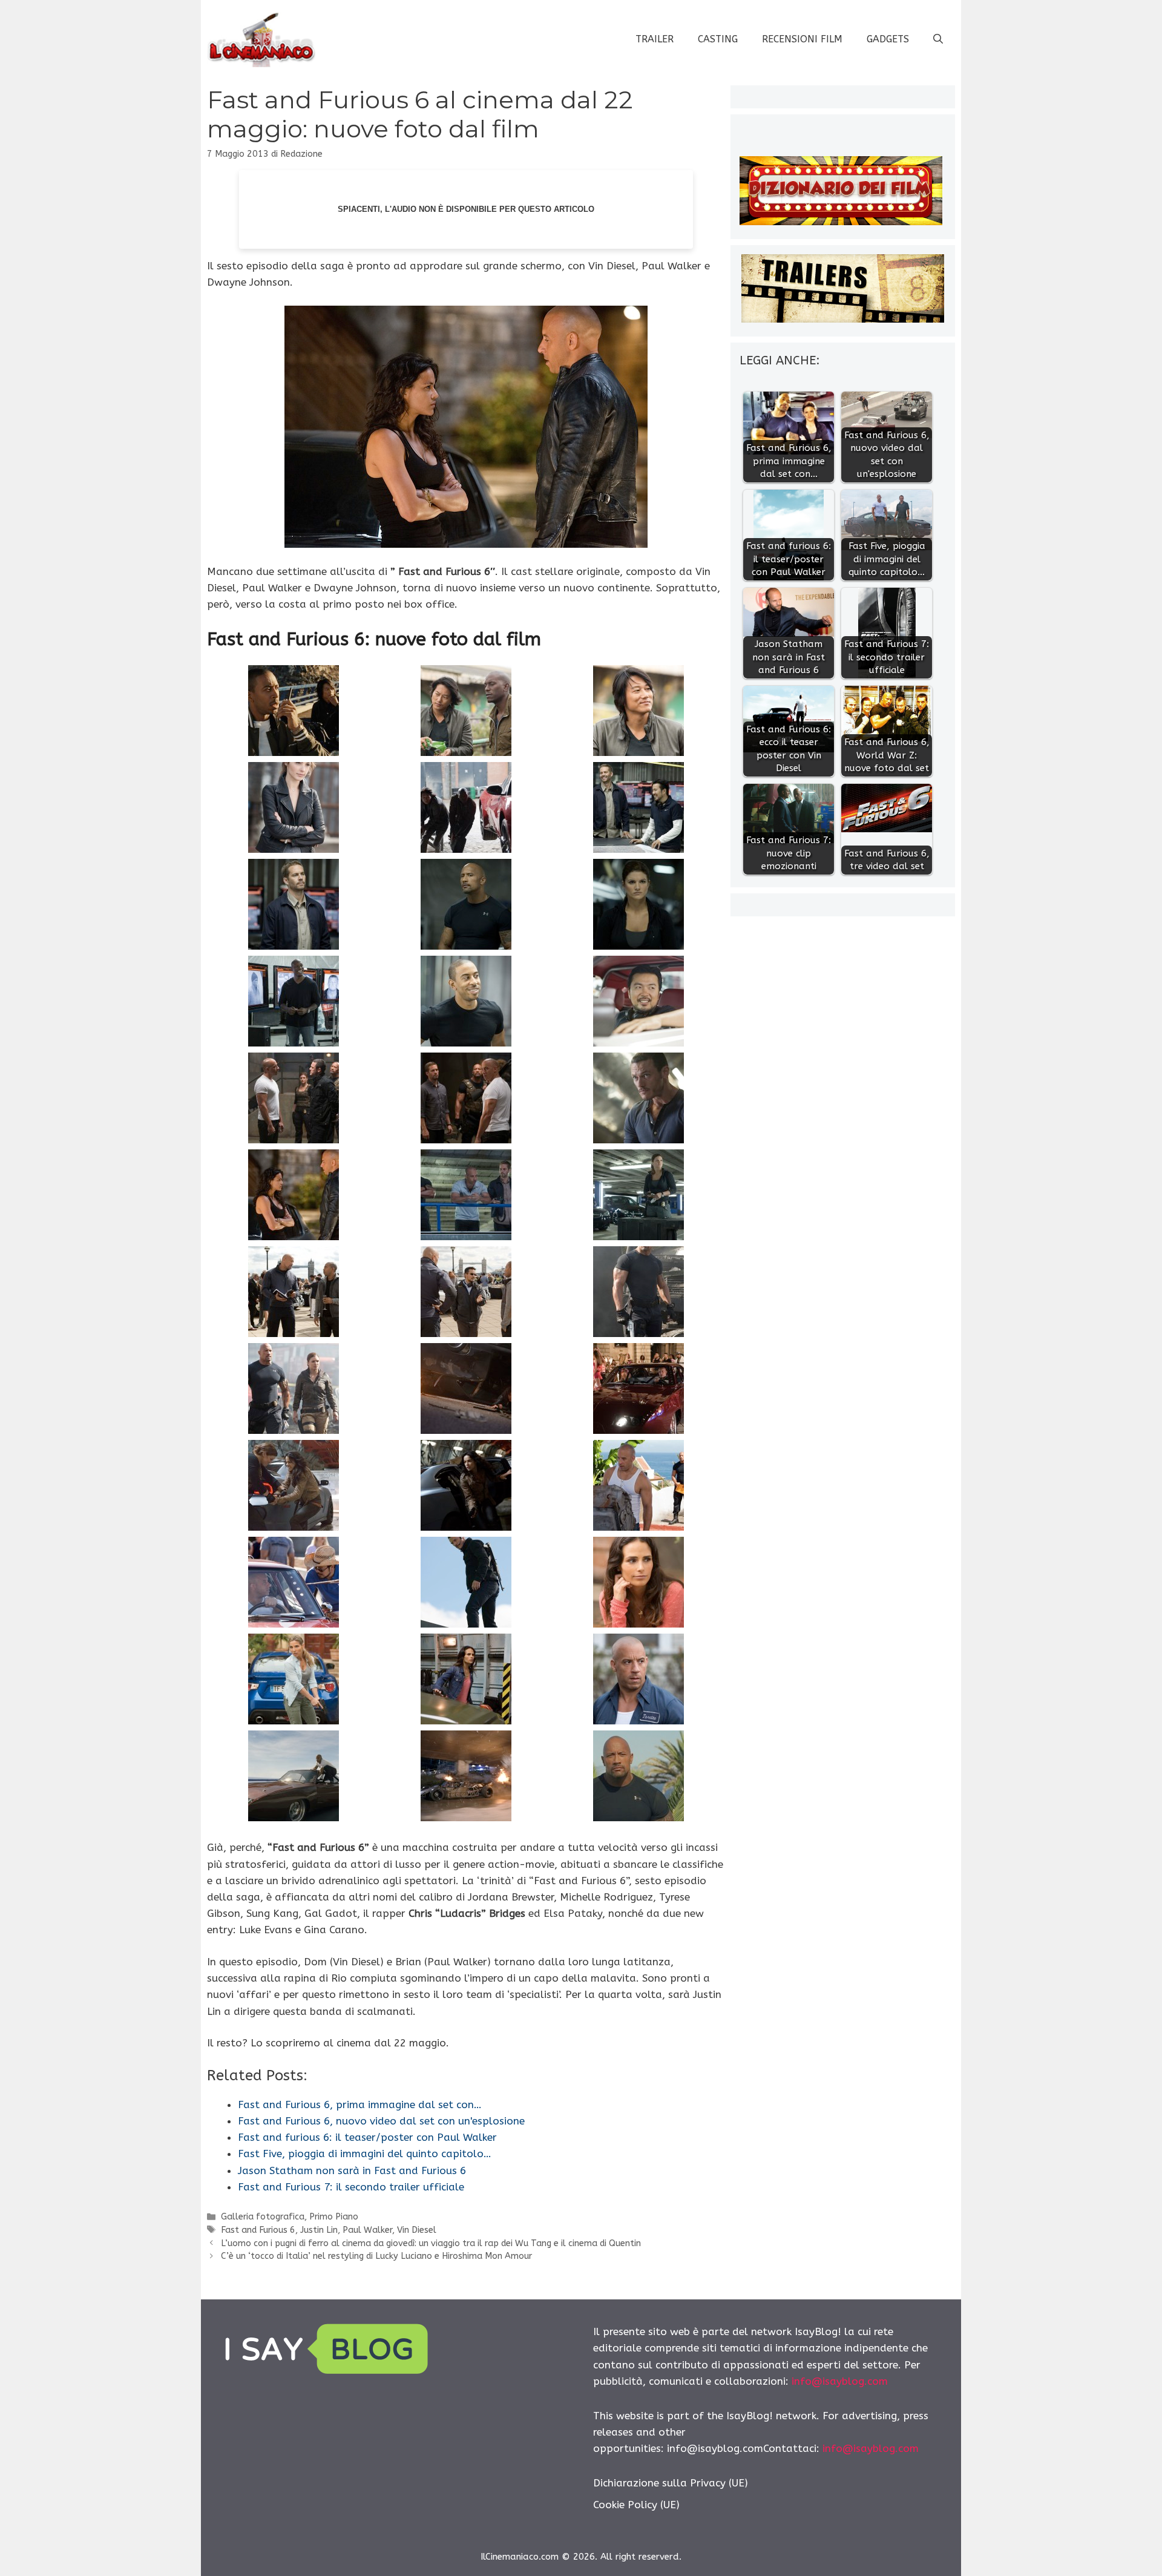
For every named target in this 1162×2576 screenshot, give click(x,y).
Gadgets (888, 39)
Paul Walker (367, 2230)
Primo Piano (334, 2217)
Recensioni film (802, 39)
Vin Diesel (417, 2230)
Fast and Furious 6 (258, 2230)
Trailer (655, 39)
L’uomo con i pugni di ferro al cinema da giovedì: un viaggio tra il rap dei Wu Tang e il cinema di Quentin (431, 2243)
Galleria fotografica (263, 2217)
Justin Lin (319, 2230)
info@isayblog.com (840, 2381)
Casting (718, 39)
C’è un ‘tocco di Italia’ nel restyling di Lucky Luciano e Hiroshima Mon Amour (376, 2256)
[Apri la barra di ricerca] (938, 39)
